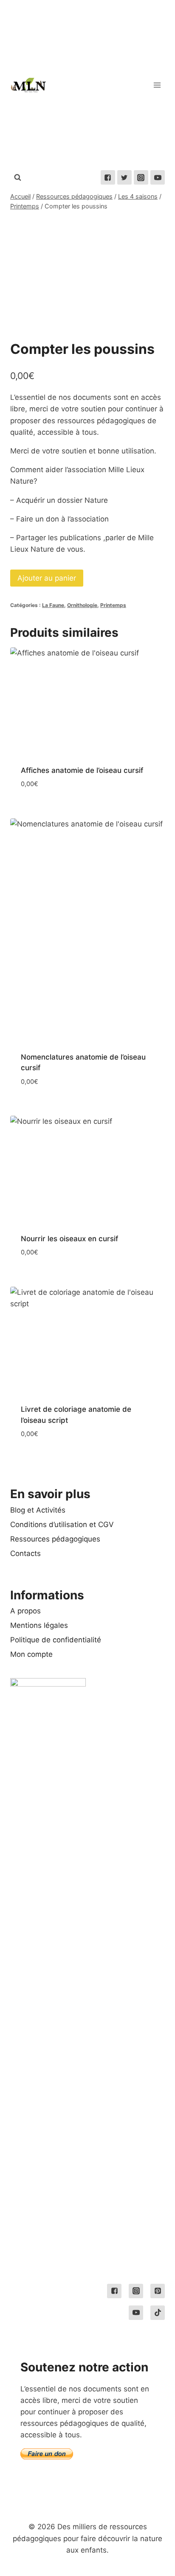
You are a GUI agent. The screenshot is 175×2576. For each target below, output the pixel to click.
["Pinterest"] (158, 2291)
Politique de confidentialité (56, 1640)
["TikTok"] (158, 2313)
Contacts (25, 1553)
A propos (25, 1611)
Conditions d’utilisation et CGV (62, 1525)
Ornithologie (82, 605)
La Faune (53, 605)
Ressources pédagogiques (55, 1539)
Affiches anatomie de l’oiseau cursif (82, 770)
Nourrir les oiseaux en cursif (69, 1239)
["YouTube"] (158, 177)
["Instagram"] (141, 177)
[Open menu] (157, 85)
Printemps (113, 605)
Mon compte (31, 1654)
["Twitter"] (124, 177)
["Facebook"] (108, 177)
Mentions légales (39, 1625)
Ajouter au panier (47, 578)
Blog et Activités (38, 1510)
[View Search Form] (17, 177)
